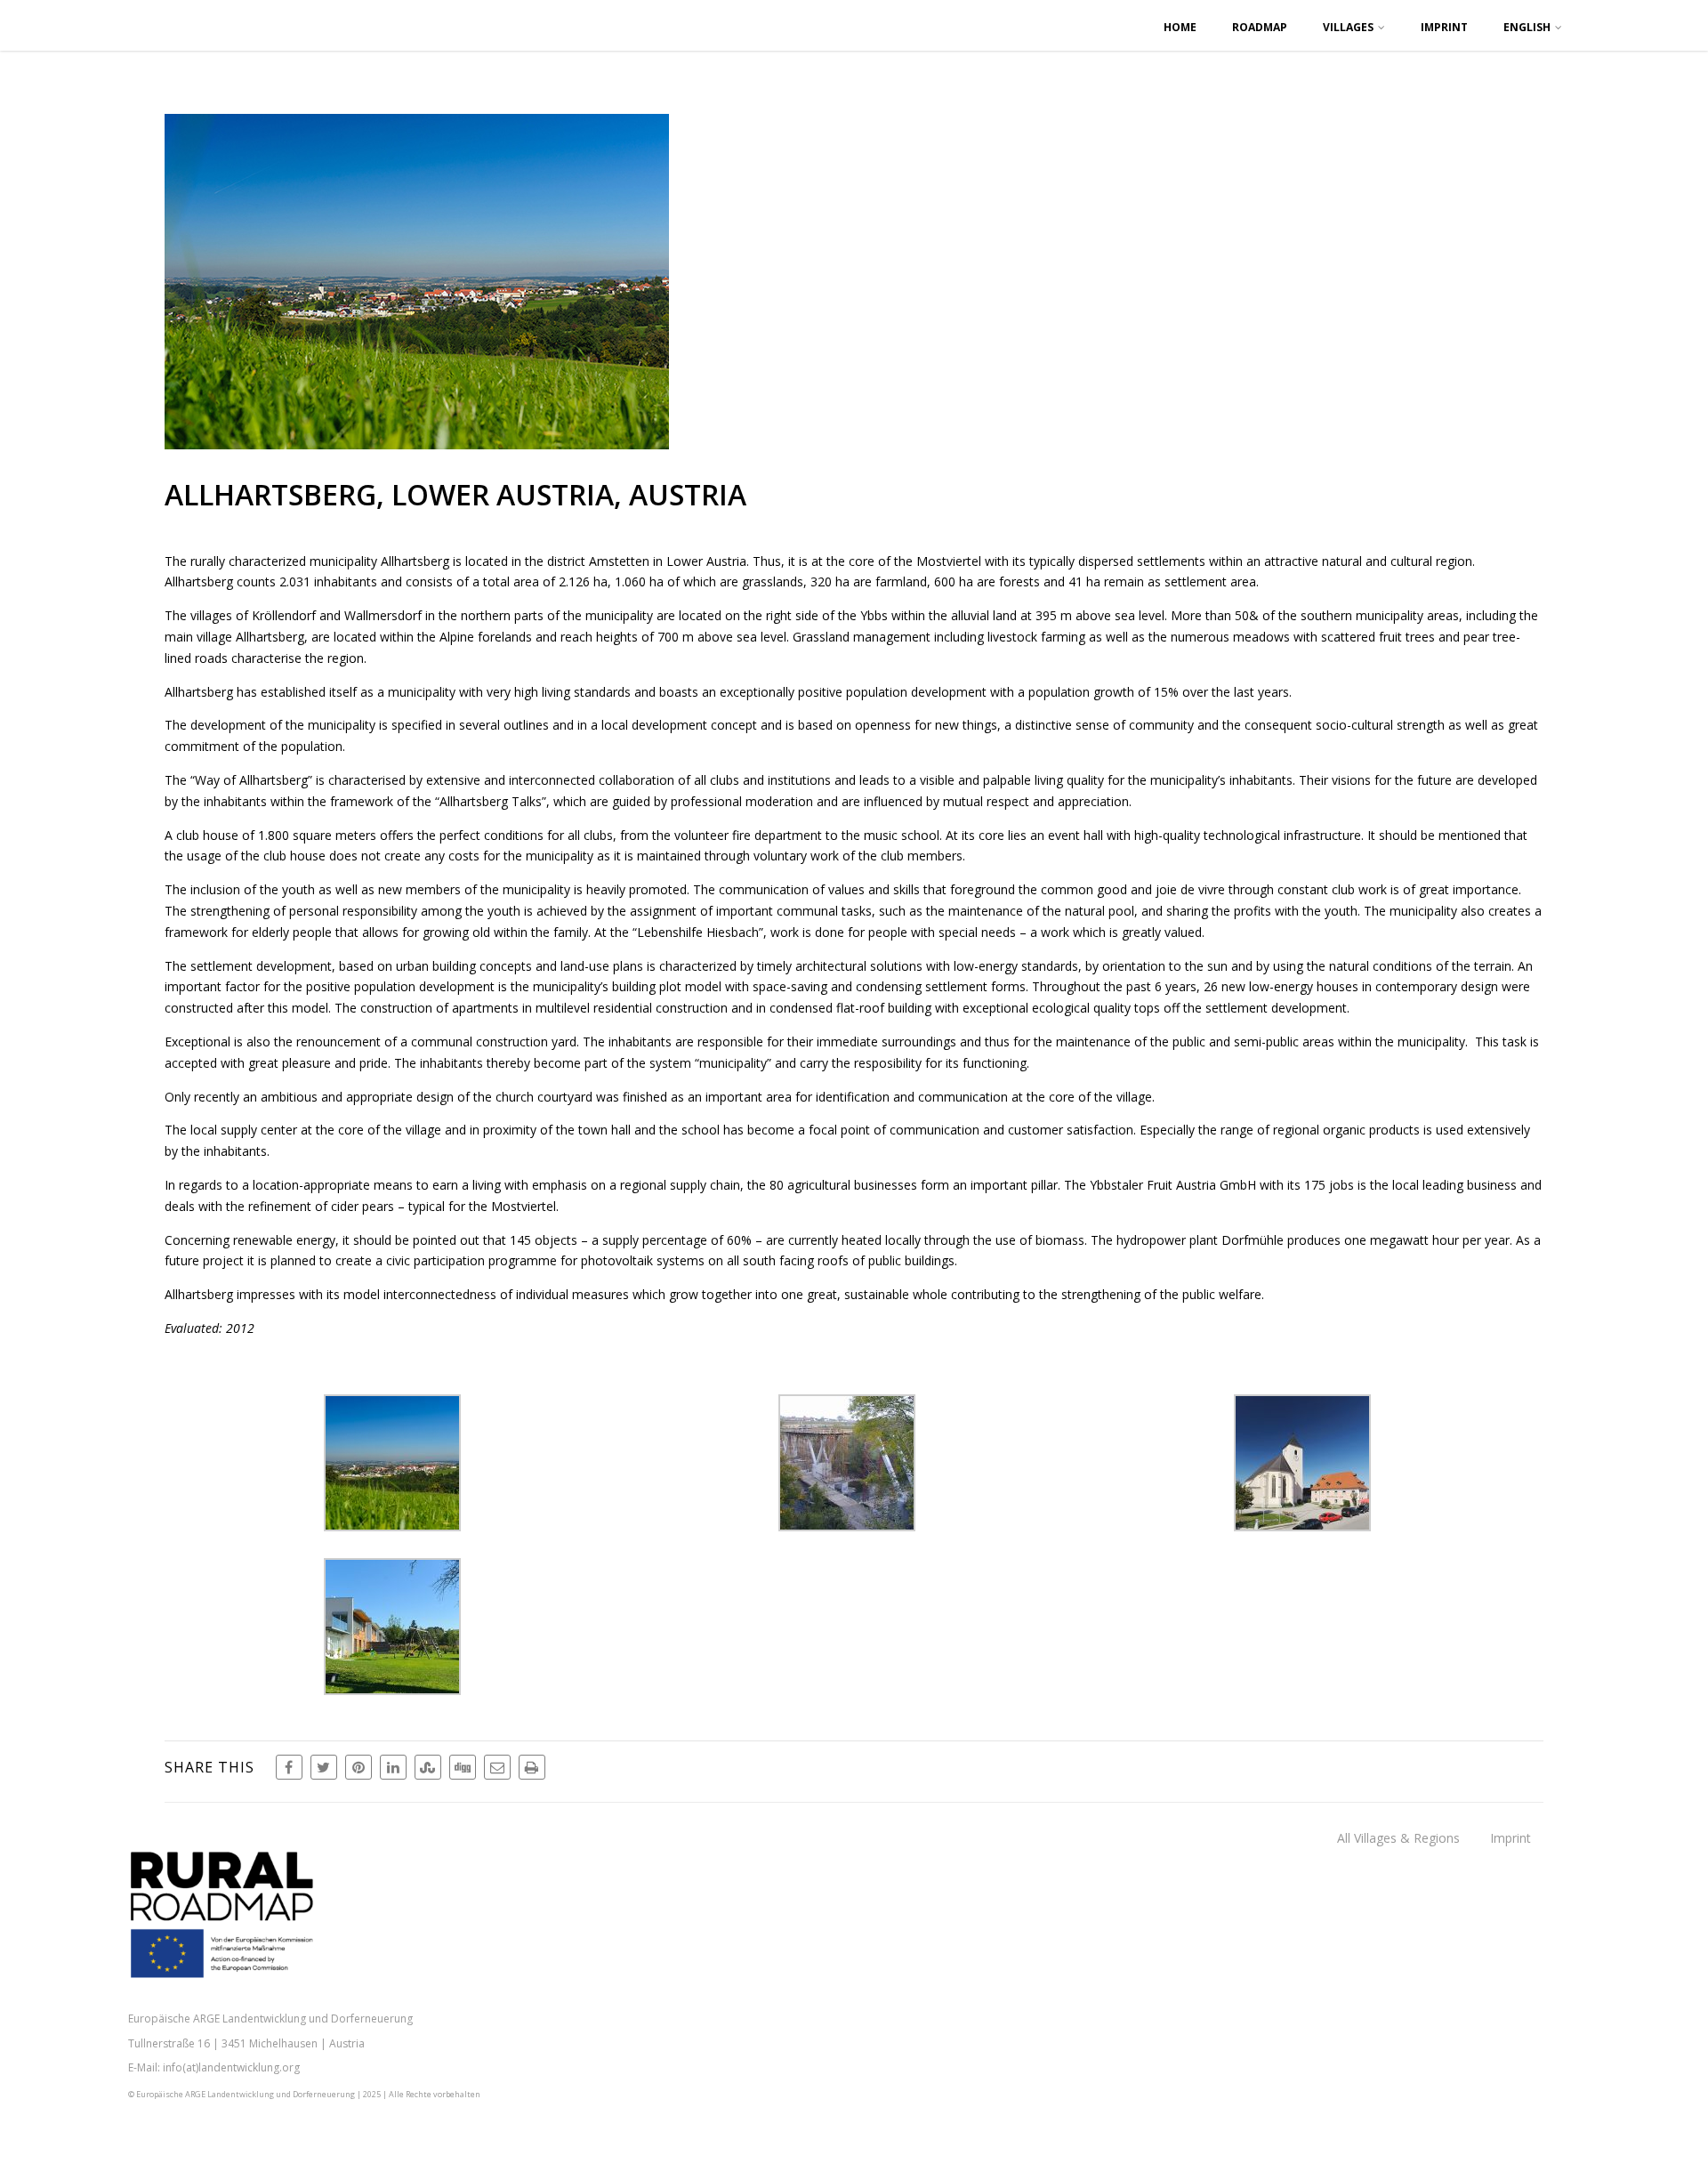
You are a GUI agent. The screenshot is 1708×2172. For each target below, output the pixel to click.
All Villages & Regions (1398, 1838)
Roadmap (1260, 27)
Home (1180, 27)
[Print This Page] (532, 1767)
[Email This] (497, 1767)
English (1527, 27)
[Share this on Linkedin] (393, 1767)
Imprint (1444, 27)
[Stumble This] (428, 1767)
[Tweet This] (324, 1767)
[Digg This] (463, 1767)
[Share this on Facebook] (289, 1767)
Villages (1348, 27)
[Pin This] (359, 1767)
